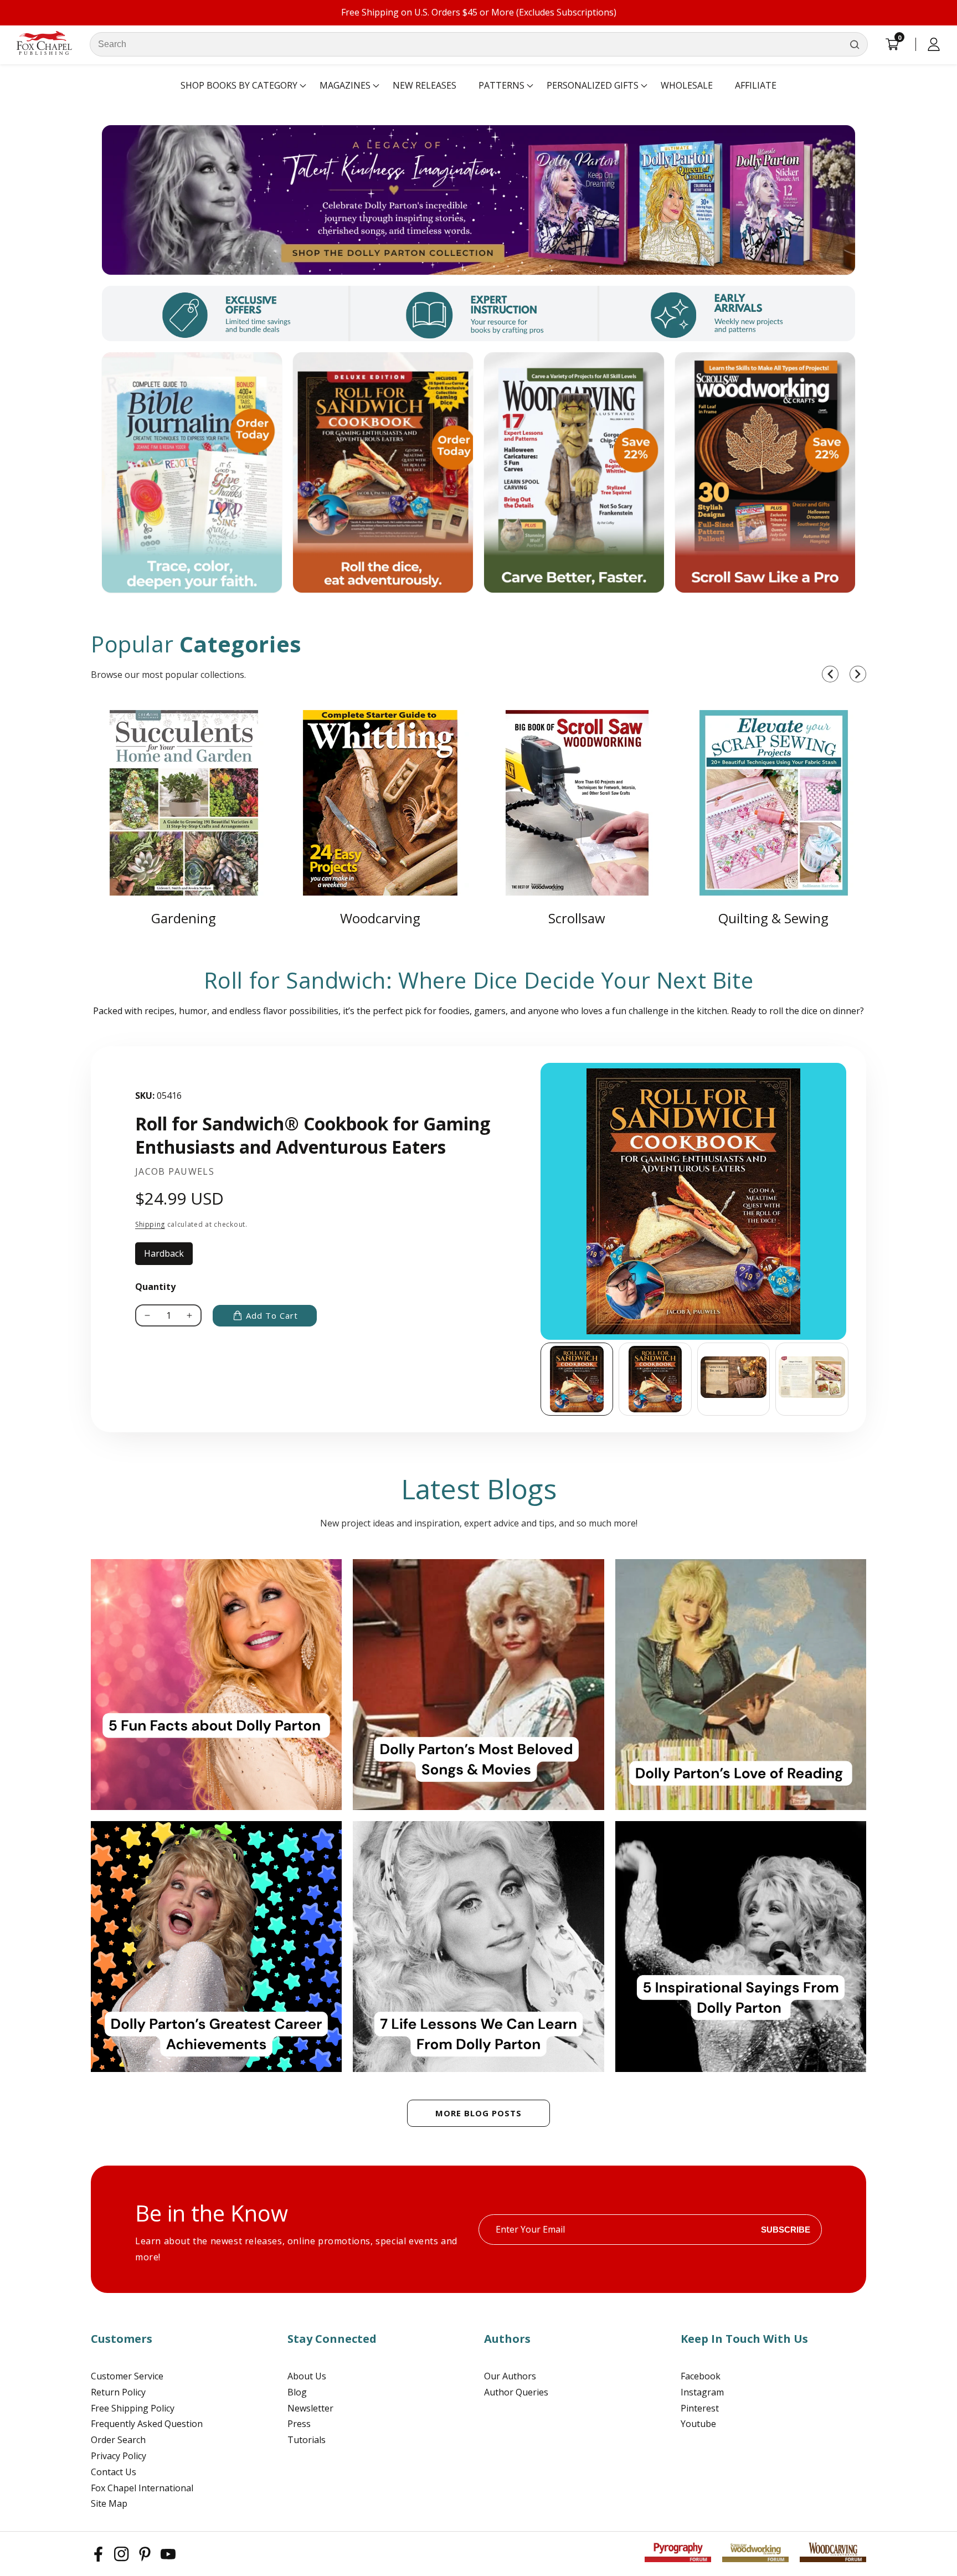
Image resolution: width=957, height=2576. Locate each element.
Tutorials (307, 2440)
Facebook (701, 2376)
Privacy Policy (119, 2456)
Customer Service (127, 2376)
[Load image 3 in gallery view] (734, 1379)
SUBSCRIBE (786, 2230)
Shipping (150, 1224)
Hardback (168, 1256)
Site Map (109, 2503)
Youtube (698, 2424)
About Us (307, 2376)
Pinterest (700, 2408)
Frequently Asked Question (147, 2424)
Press (299, 2424)
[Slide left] (541, 1379)
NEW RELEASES (425, 85)
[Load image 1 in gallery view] (577, 1379)
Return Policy (118, 2392)
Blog (297, 2392)
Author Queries (516, 2392)
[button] (239, 86)
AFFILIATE (756, 85)
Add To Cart (272, 1315)
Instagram (702, 2392)
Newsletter (310, 2408)
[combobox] (479, 44)
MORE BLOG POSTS (478, 2113)
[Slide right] (850, 1379)
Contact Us (114, 2472)
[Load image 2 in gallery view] (655, 1379)
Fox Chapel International (142, 2488)
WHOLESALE (687, 85)
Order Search (118, 2440)
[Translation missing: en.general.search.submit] (855, 44)
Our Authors (510, 2376)
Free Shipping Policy (133, 2408)
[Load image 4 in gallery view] (812, 1379)
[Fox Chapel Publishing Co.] (478, 200)
